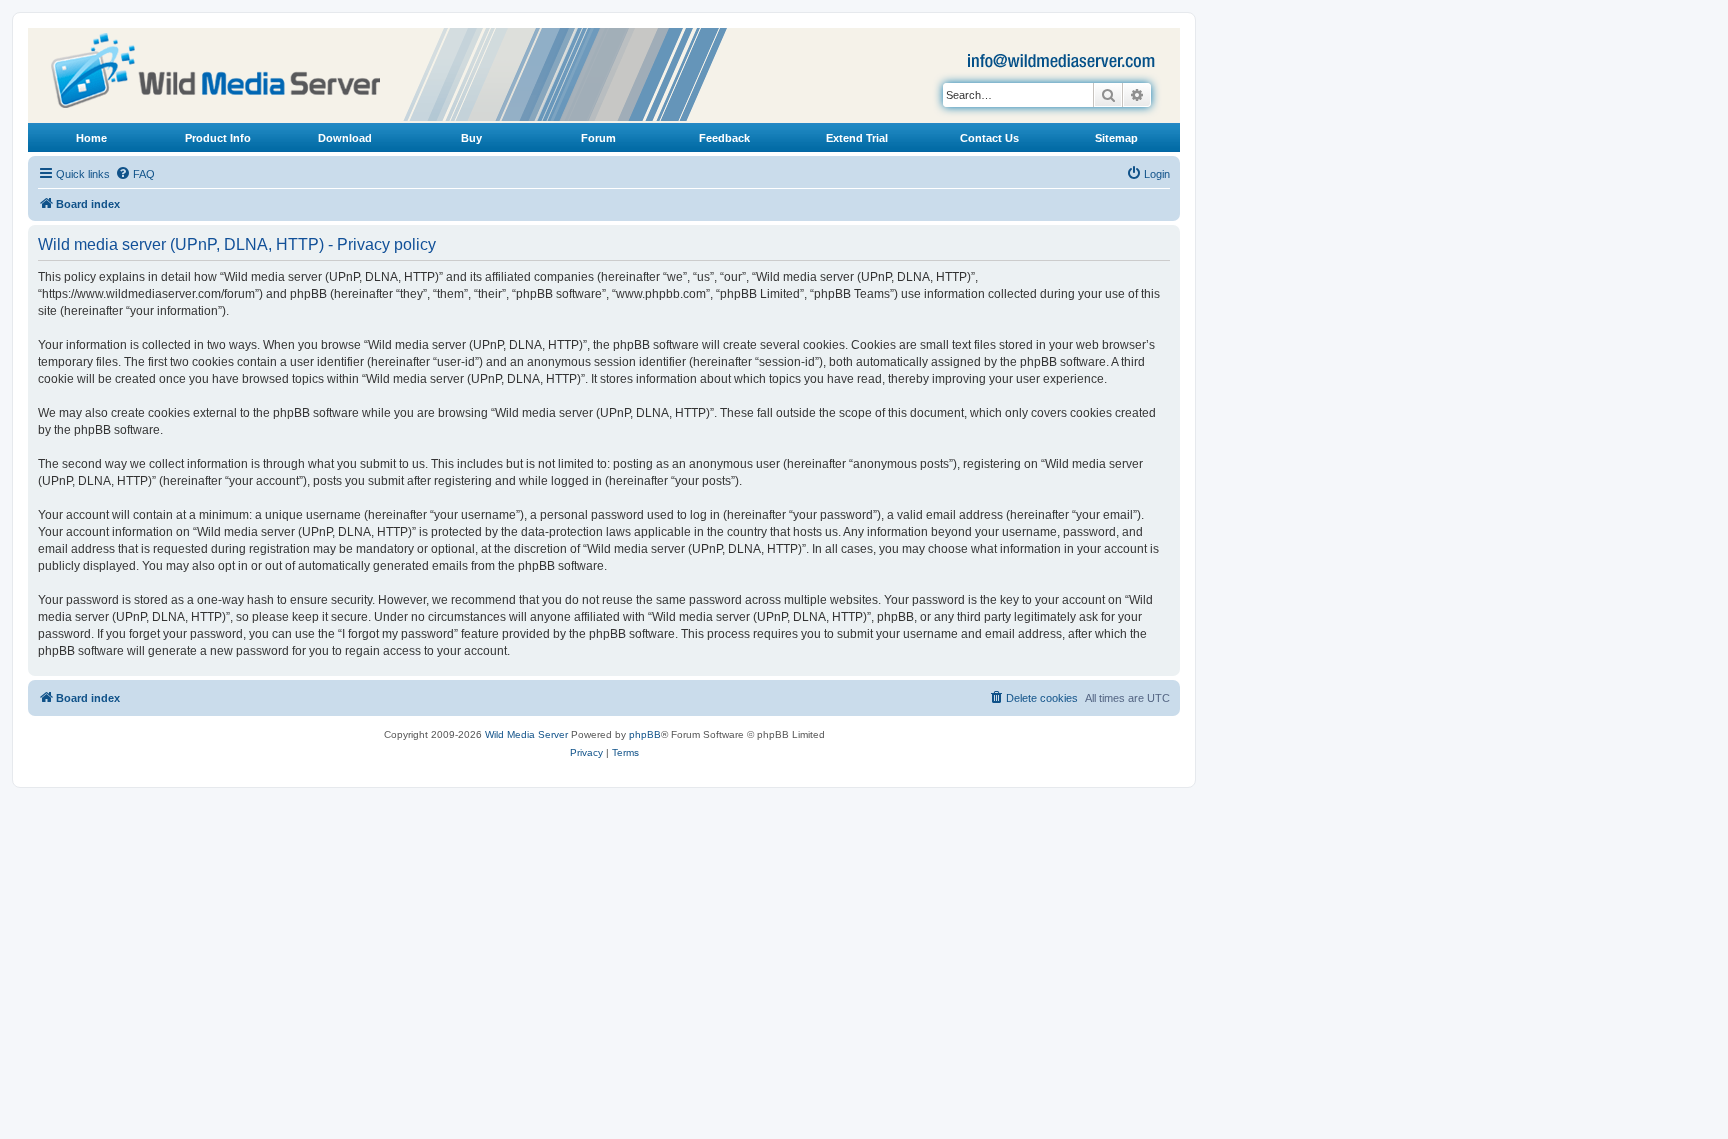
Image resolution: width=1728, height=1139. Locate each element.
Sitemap (1116, 138)
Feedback (724, 138)
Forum (598, 138)
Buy (471, 138)
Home (91, 138)
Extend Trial (857, 138)
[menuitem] (135, 174)
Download (345, 138)
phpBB (645, 734)
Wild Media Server (526, 734)
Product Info (218, 138)
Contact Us (989, 138)
